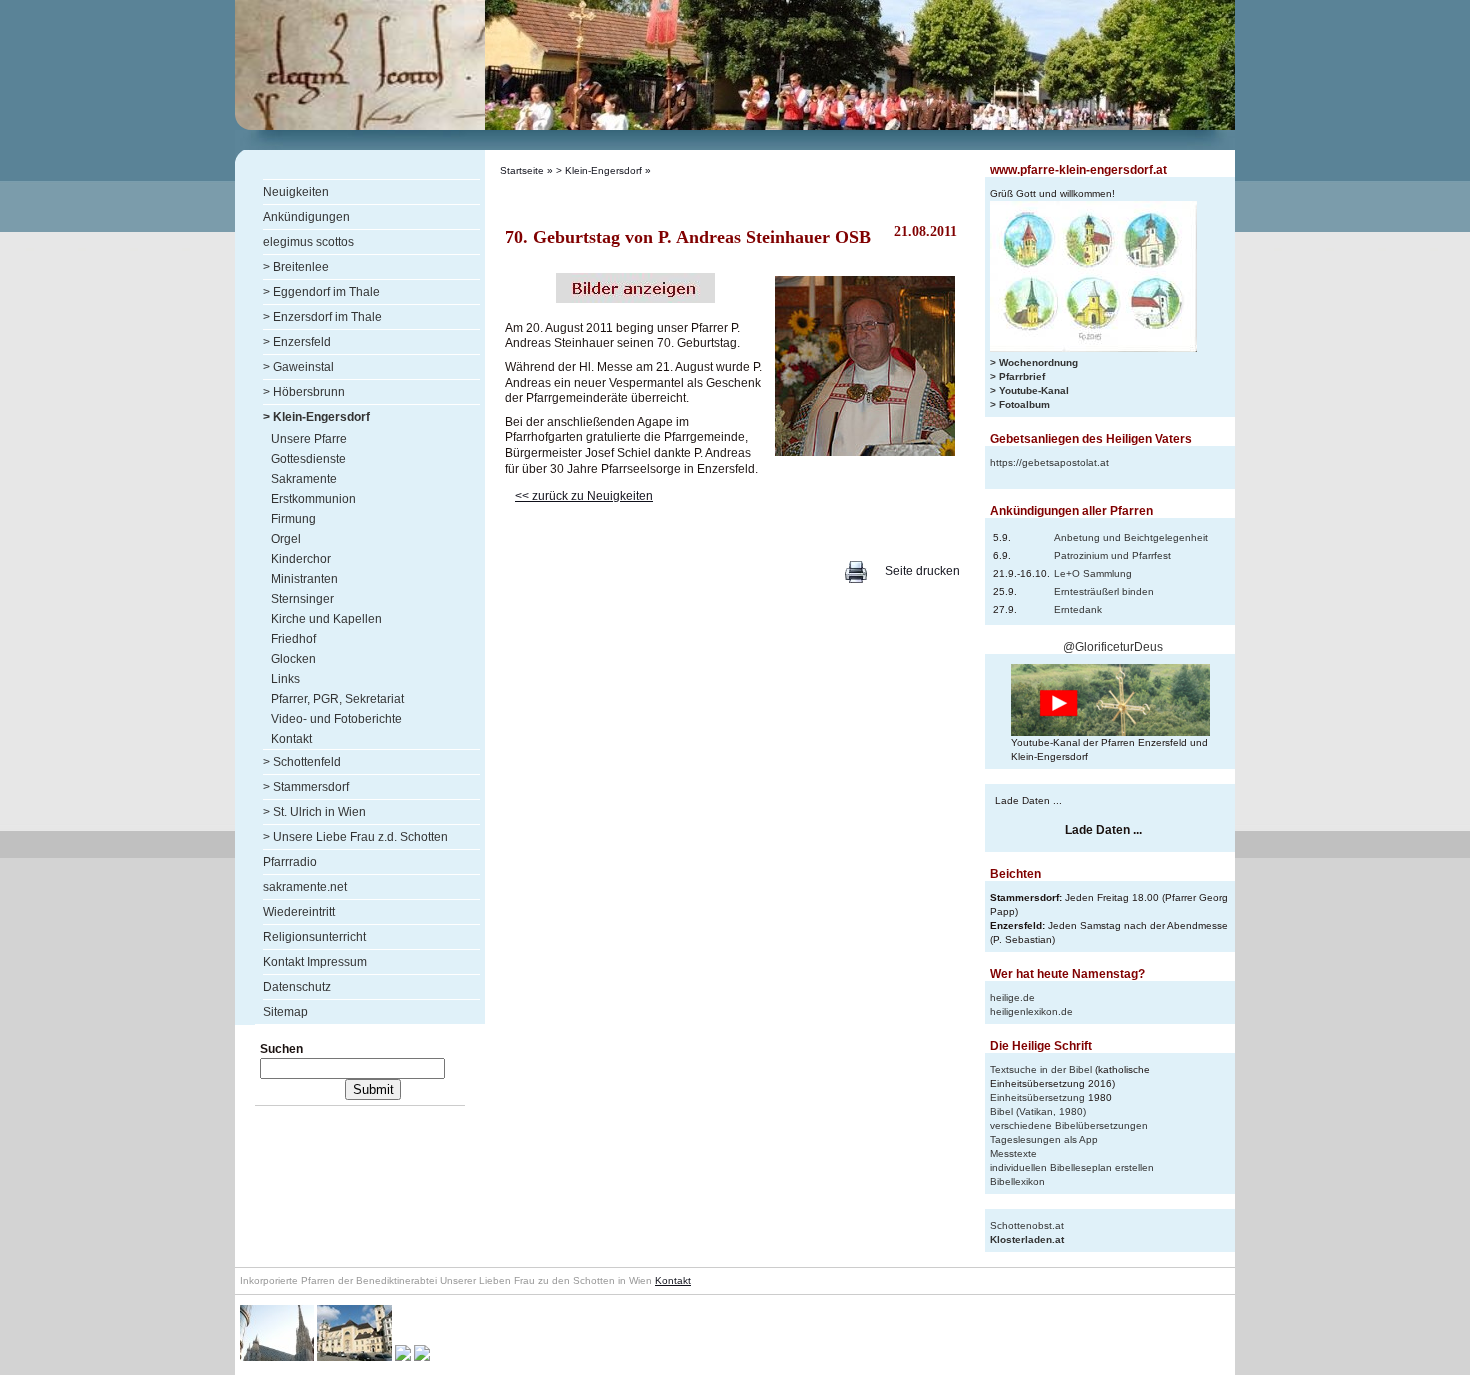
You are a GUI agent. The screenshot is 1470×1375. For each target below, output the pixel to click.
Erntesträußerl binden (1104, 591)
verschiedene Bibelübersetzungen (1069, 1125)
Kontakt (673, 1280)
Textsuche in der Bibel (1041, 1069)
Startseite (522, 170)
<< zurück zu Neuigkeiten (584, 496)
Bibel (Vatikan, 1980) (1038, 1111)
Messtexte (1013, 1153)
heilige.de (1012, 997)
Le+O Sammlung (1093, 573)
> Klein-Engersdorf (599, 170)
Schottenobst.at (1027, 1225)
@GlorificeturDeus (1113, 647)
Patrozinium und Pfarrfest (1112, 555)
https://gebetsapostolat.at (1049, 462)
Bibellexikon (1017, 1181)
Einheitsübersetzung (1037, 1097)
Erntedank (1078, 609)
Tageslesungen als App (1044, 1139)
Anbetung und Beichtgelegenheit (1131, 537)
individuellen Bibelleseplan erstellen (1072, 1167)
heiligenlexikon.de (1031, 1011)
